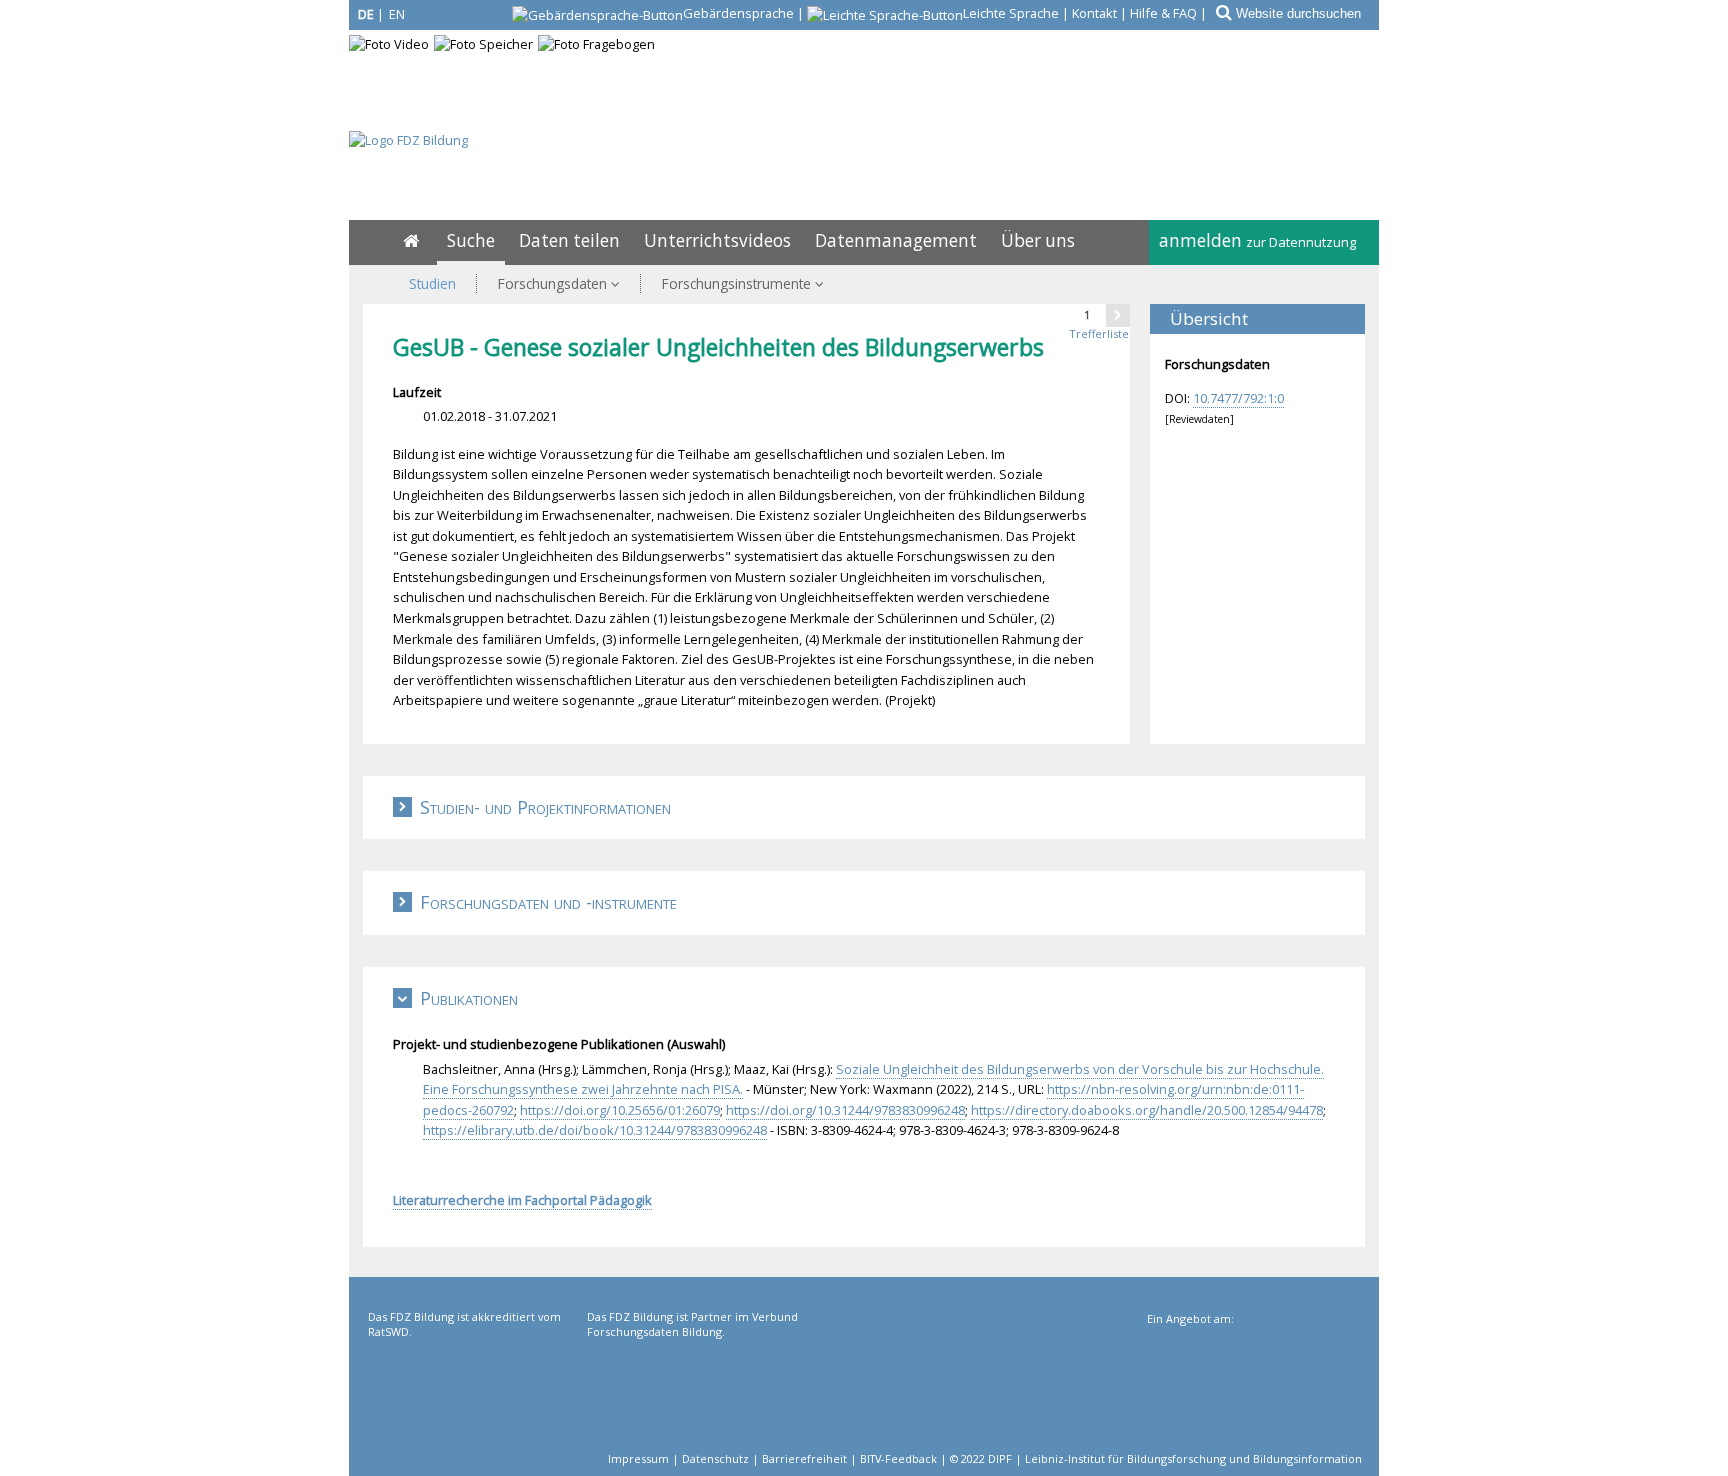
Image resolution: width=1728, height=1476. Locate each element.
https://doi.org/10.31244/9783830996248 (845, 1110)
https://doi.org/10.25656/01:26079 (620, 1110)
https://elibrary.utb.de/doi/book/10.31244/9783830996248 (595, 1130)
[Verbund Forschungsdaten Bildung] (694, 1391)
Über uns (1038, 240)
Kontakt (1094, 13)
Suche (471, 240)
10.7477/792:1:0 (1238, 398)
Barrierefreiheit (804, 1458)
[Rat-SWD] (475, 1391)
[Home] (411, 240)
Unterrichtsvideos (717, 240)
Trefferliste (1099, 333)
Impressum (638, 1458)
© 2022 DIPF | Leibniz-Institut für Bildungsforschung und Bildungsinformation (1156, 1458)
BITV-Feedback (898, 1458)
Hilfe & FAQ (1163, 13)
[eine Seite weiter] (1118, 315)
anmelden (1257, 240)
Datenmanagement (896, 240)
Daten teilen (569, 240)
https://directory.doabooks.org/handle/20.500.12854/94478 (1147, 1110)
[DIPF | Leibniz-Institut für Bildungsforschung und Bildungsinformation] (1252, 1393)
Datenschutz (715, 1458)
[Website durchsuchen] (1222, 13)
